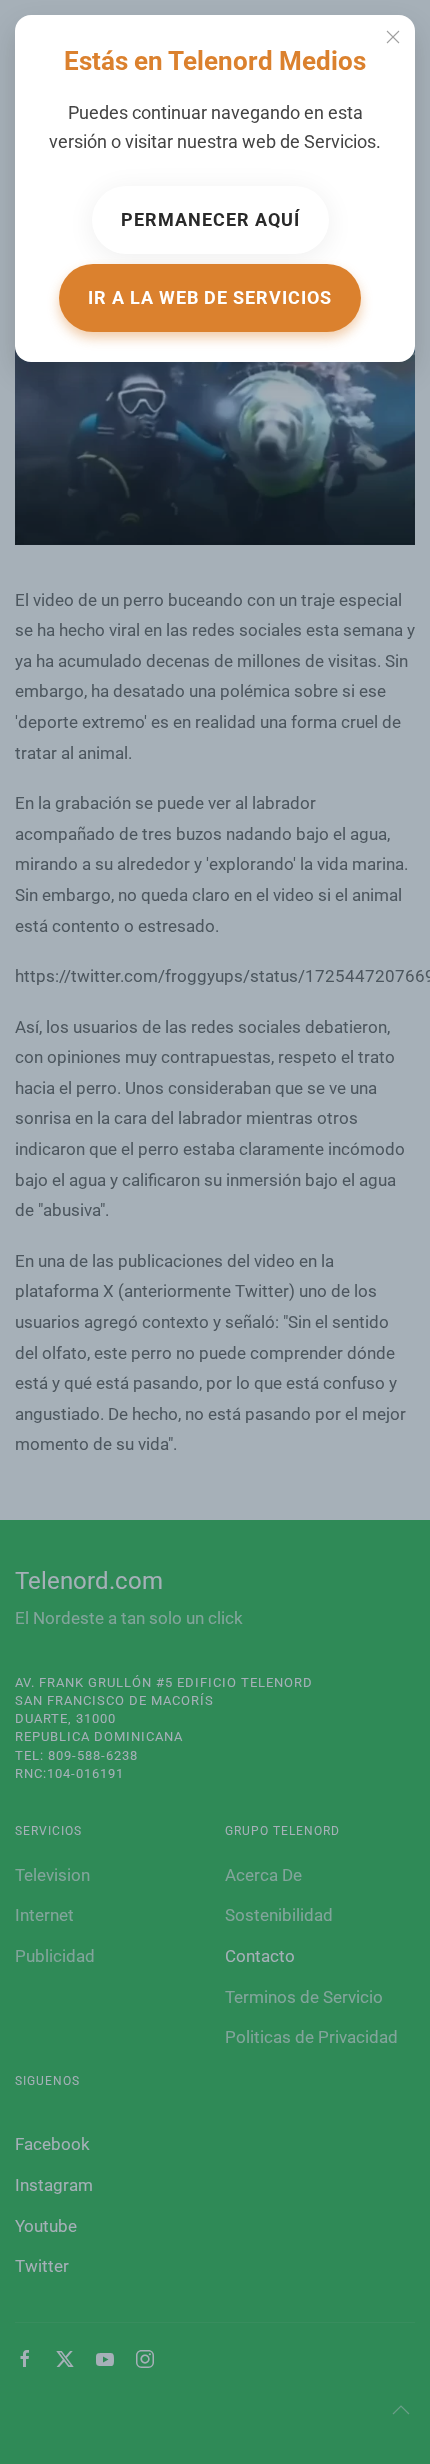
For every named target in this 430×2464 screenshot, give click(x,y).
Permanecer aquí (210, 219)
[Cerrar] (393, 37)
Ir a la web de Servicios (210, 297)
